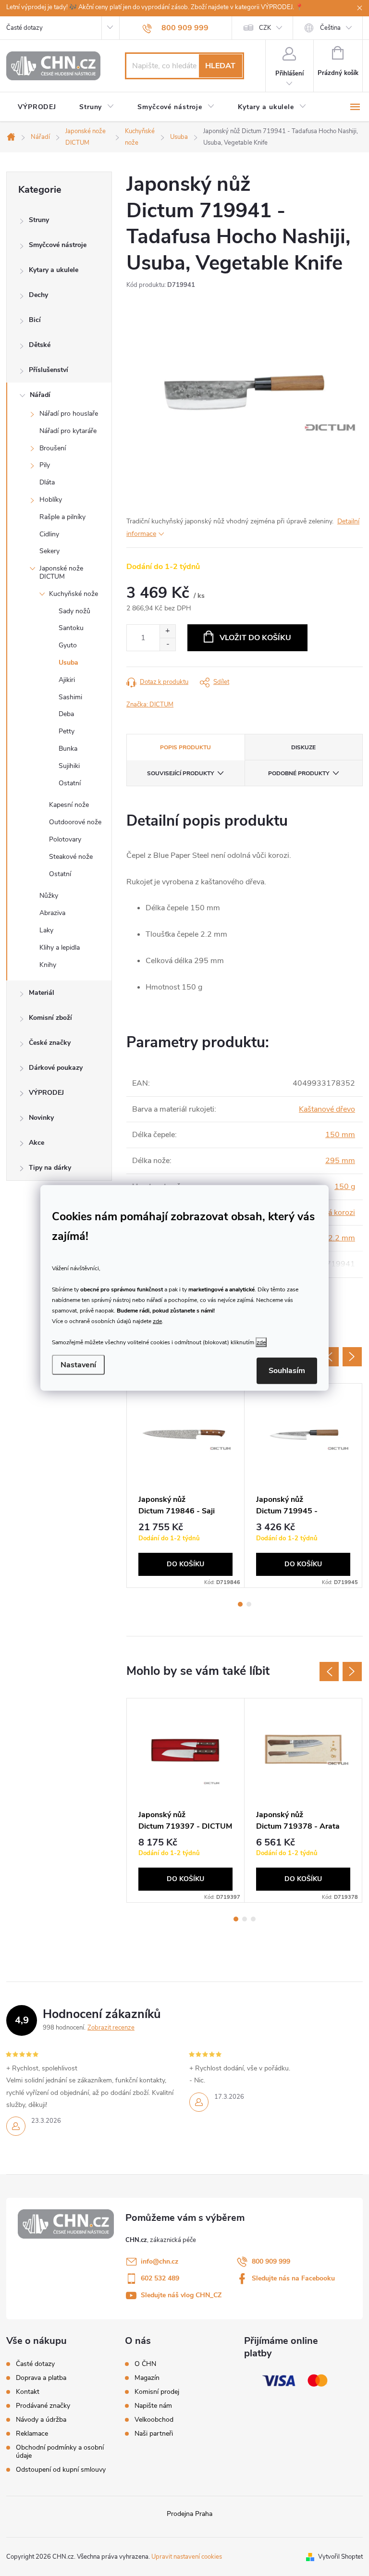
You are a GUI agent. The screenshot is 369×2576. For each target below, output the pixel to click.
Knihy (48, 965)
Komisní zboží (50, 1018)
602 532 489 (160, 2278)
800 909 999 (271, 2261)
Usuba (68, 663)
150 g (345, 1187)
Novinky (41, 1118)
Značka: (150, 705)
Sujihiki (69, 766)
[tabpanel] (186, 1486)
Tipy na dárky (50, 1168)
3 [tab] (253, 1919)
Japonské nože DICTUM (61, 572)
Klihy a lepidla (60, 947)
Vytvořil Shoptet (340, 2557)
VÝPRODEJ (46, 1093)
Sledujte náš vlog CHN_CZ (181, 2295)
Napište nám (153, 2406)
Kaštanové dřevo (327, 1109)
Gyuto (68, 645)
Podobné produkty (299, 773)
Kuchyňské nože (74, 594)
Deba (66, 714)
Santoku (71, 628)
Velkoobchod (154, 2420)
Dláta (47, 482)
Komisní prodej (157, 2392)
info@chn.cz (160, 2261)
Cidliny (49, 534)
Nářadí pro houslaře (69, 414)
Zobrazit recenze (111, 2028)
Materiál (42, 993)
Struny (39, 220)
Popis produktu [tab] (185, 747)
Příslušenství (49, 370)
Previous (329, 1357)
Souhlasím (287, 1371)
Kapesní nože (69, 805)
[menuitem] (37, 107)
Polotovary (65, 839)
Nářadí (40, 395)
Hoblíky (51, 500)
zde (157, 1321)
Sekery (49, 551)
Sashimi (70, 697)
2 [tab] (249, 1604)
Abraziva (52, 913)
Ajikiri (67, 680)
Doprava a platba (41, 2378)
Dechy (38, 295)
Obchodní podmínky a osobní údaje (60, 2452)
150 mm (340, 1135)
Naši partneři (154, 2434)
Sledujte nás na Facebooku (293, 2278)
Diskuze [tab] (303, 747)
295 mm (340, 1161)
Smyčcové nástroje (58, 245)
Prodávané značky (43, 2406)
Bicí (35, 320)
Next (352, 1357)
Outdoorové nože (75, 822)
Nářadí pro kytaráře (68, 431)
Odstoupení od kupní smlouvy (61, 2470)
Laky (46, 930)
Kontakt (28, 2392)
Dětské (40, 345)
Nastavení (78, 1365)
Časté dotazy (25, 28)
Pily (45, 465)
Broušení (53, 448)
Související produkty (180, 773)
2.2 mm (342, 1238)
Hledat (220, 66)
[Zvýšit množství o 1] (167, 631)
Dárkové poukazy (56, 1068)
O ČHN (145, 2364)
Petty (67, 731)
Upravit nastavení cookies (187, 2557)
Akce (37, 1143)
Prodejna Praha (190, 2514)
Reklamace (32, 2434)
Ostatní (70, 783)
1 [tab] (240, 1604)
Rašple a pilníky (62, 517)
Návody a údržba (41, 2420)
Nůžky (49, 896)
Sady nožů (74, 611)
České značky (50, 1043)
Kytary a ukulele (54, 270)
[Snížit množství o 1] (167, 644)
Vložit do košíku (255, 638)
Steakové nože (71, 857)
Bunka (68, 749)
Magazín (147, 2378)
